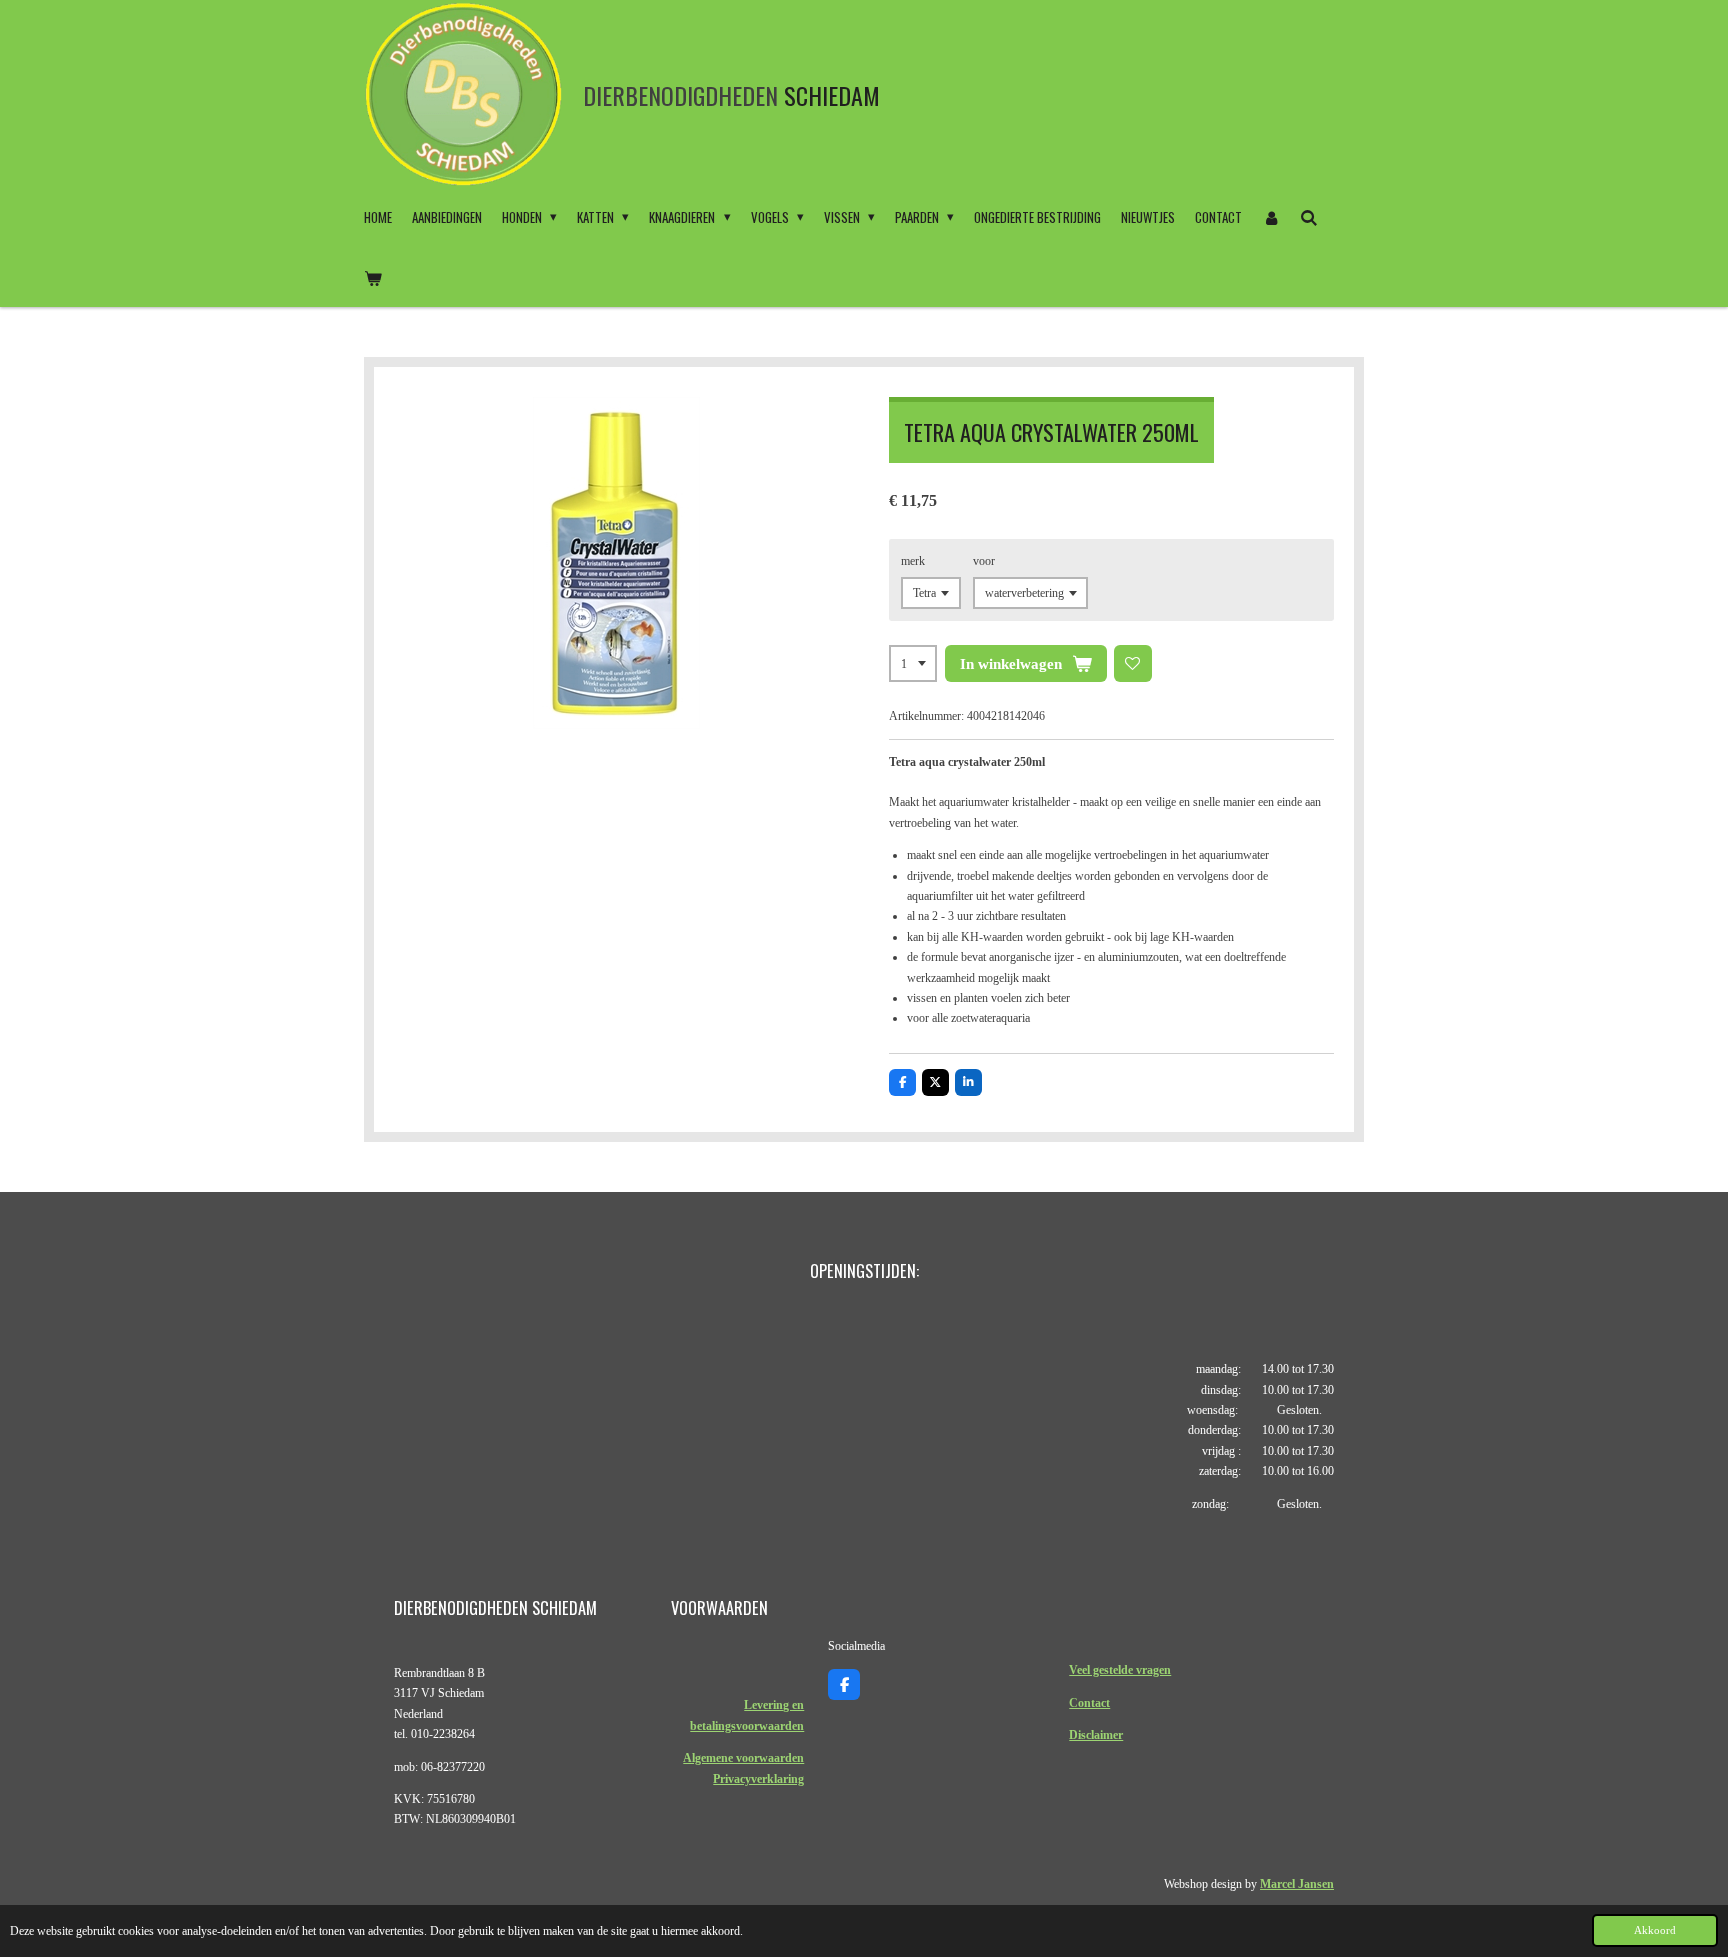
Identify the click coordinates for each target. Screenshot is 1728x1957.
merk (913, 561)
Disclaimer (1096, 1735)
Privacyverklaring (758, 1779)
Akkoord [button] (1655, 1930)
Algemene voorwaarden (743, 1758)
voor (984, 561)
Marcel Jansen (1297, 1884)
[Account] (1271, 217)
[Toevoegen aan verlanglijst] (1133, 664)
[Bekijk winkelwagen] (373, 277)
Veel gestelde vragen (1120, 1670)
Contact (1089, 1703)
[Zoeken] (1309, 217)
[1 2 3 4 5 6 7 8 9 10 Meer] (913, 664)
